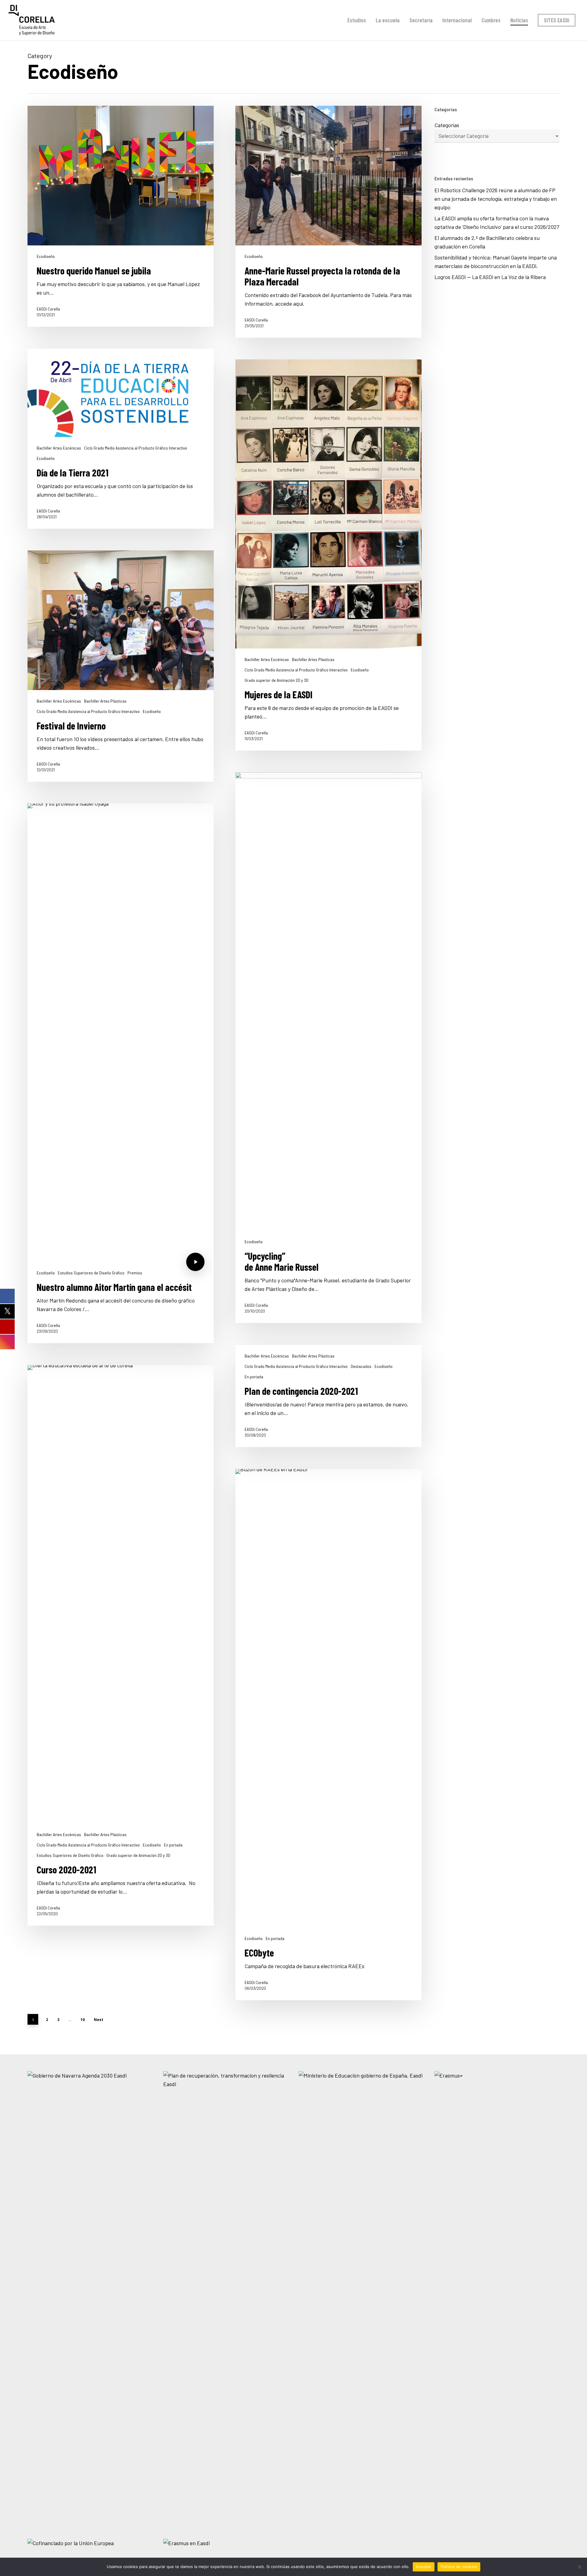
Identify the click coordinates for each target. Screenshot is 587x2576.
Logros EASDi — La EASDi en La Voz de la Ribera (491, 277)
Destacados (361, 1366)
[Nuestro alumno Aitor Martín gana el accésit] (121, 1073)
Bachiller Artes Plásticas (313, 660)
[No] (579, 2567)
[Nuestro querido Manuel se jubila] (121, 216)
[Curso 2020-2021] (121, 1645)
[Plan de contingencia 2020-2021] (329, 1396)
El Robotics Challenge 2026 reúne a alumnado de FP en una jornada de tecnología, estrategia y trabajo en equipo (496, 199)
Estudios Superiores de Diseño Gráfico (91, 1273)
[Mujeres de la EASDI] (329, 555)
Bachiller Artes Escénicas (59, 448)
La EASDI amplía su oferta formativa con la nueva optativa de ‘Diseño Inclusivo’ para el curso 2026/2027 (497, 222)
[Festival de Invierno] (121, 666)
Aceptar (424, 2567)
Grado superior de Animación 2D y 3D (277, 680)
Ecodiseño (46, 256)
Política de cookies (459, 2567)
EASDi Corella (48, 309)
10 (83, 2020)
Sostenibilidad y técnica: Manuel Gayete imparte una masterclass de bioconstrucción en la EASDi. (496, 262)
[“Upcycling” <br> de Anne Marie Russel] (329, 1048)
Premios (135, 1273)
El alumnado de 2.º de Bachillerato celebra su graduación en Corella (487, 242)
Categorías (447, 125)
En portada (254, 1377)
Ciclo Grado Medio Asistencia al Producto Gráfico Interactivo (136, 448)
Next (99, 2020)
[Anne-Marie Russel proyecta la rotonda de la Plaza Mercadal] (329, 222)
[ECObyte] (329, 1735)
